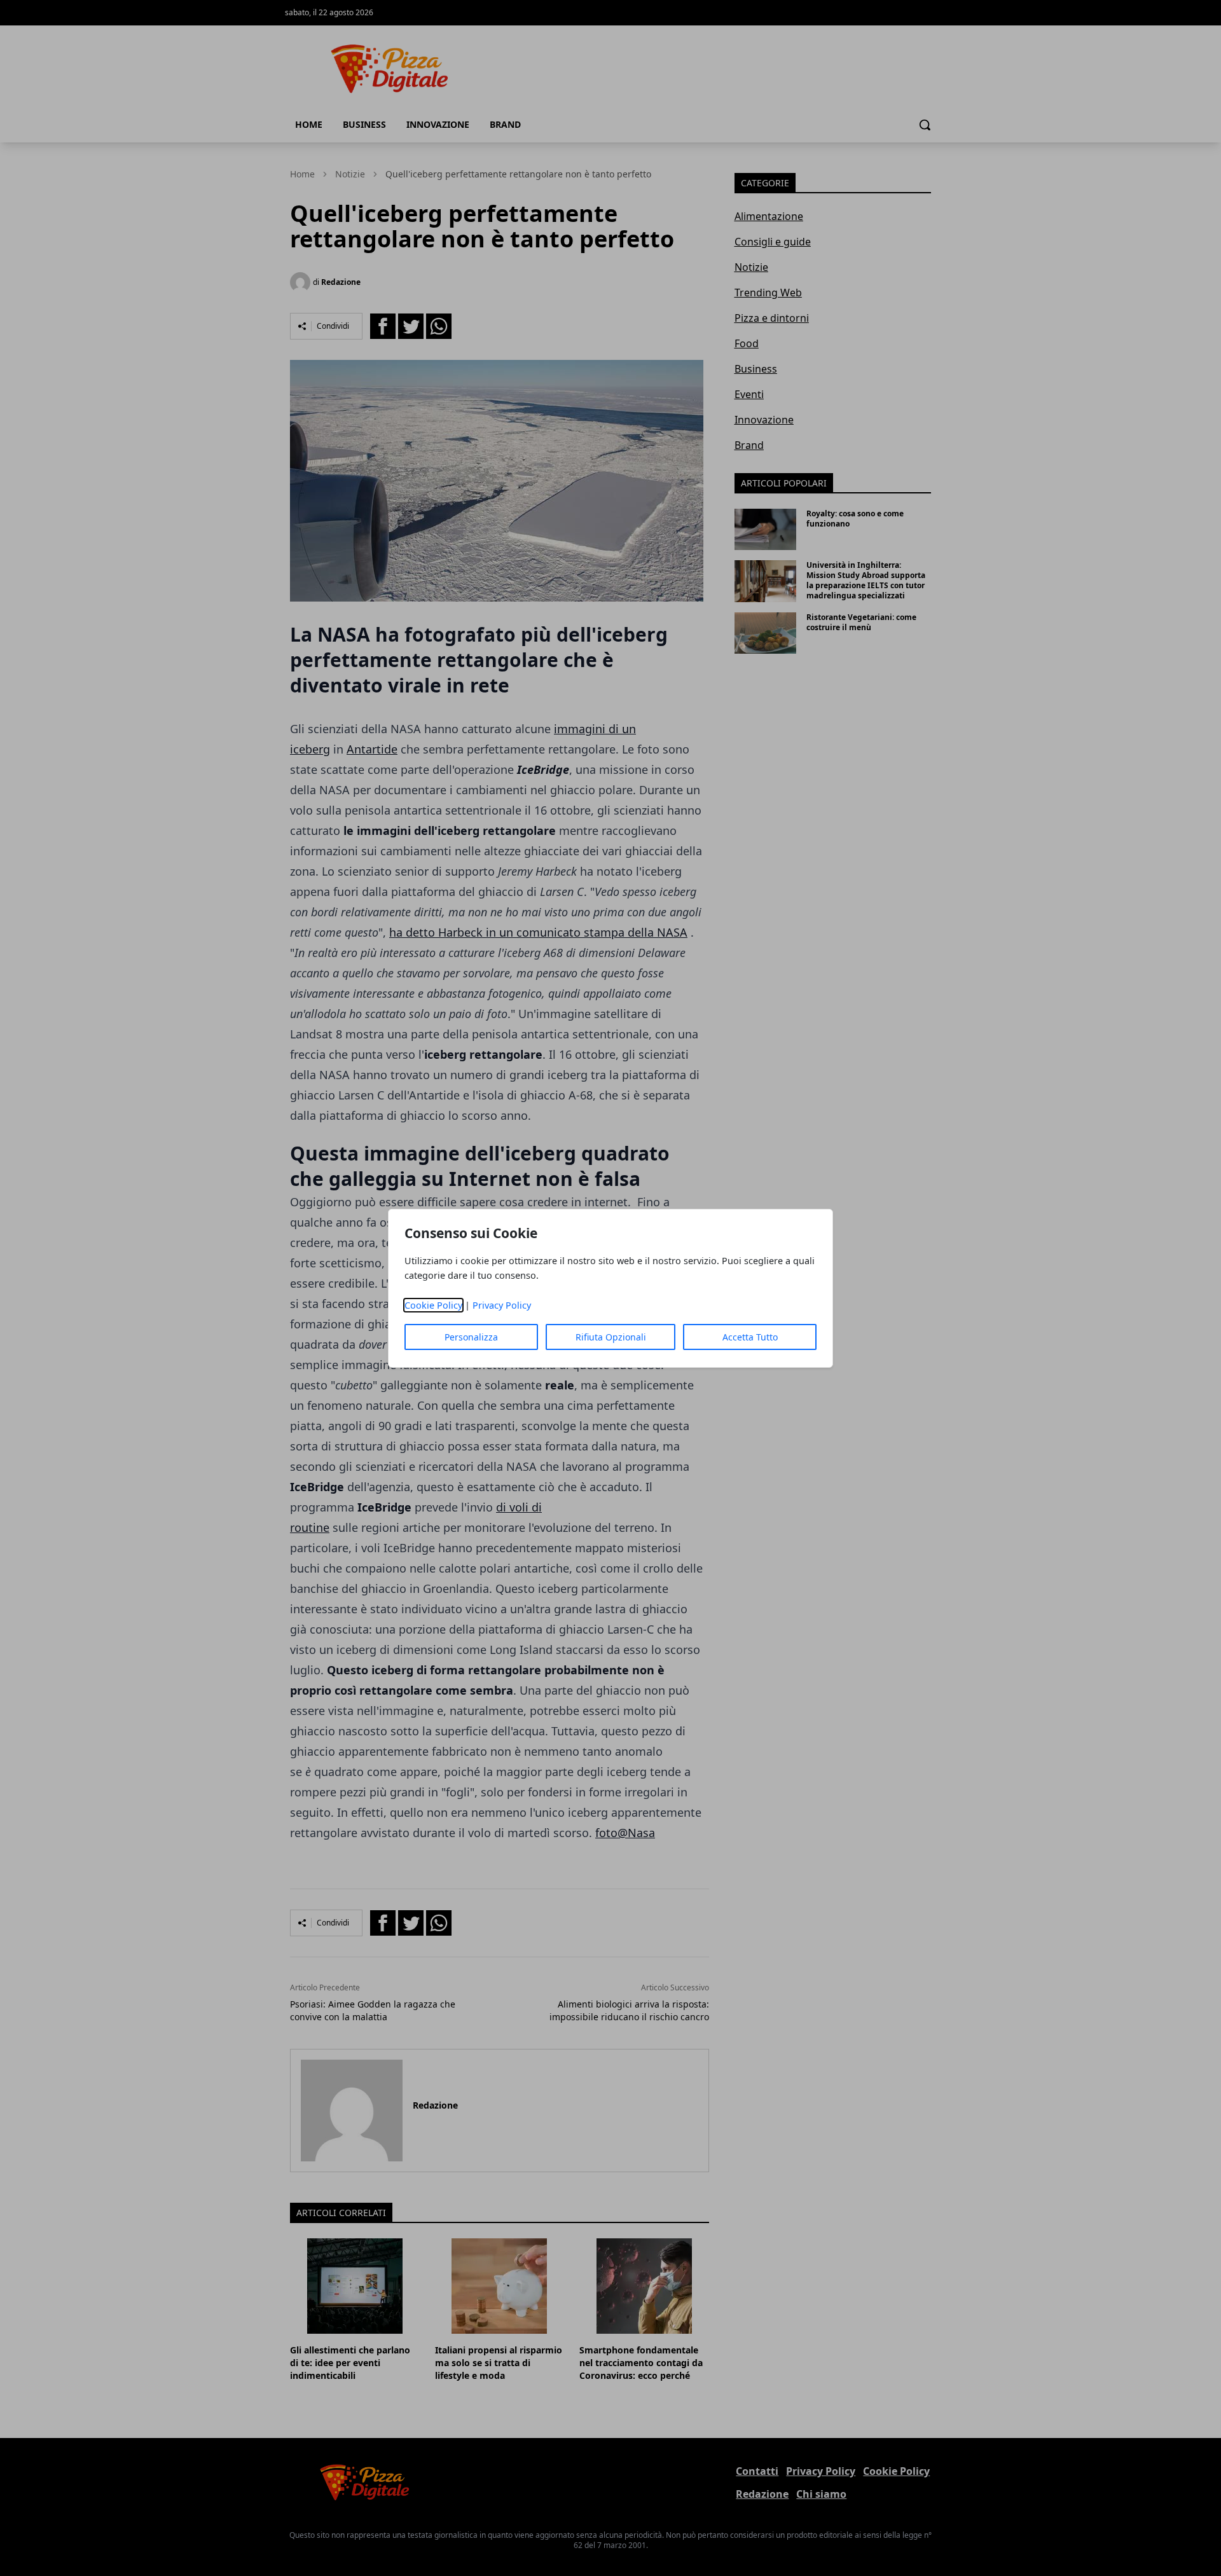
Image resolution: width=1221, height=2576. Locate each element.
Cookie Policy (433, 1305)
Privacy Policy (502, 1305)
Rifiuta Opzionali (611, 1337)
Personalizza (471, 1337)
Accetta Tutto (750, 1337)
